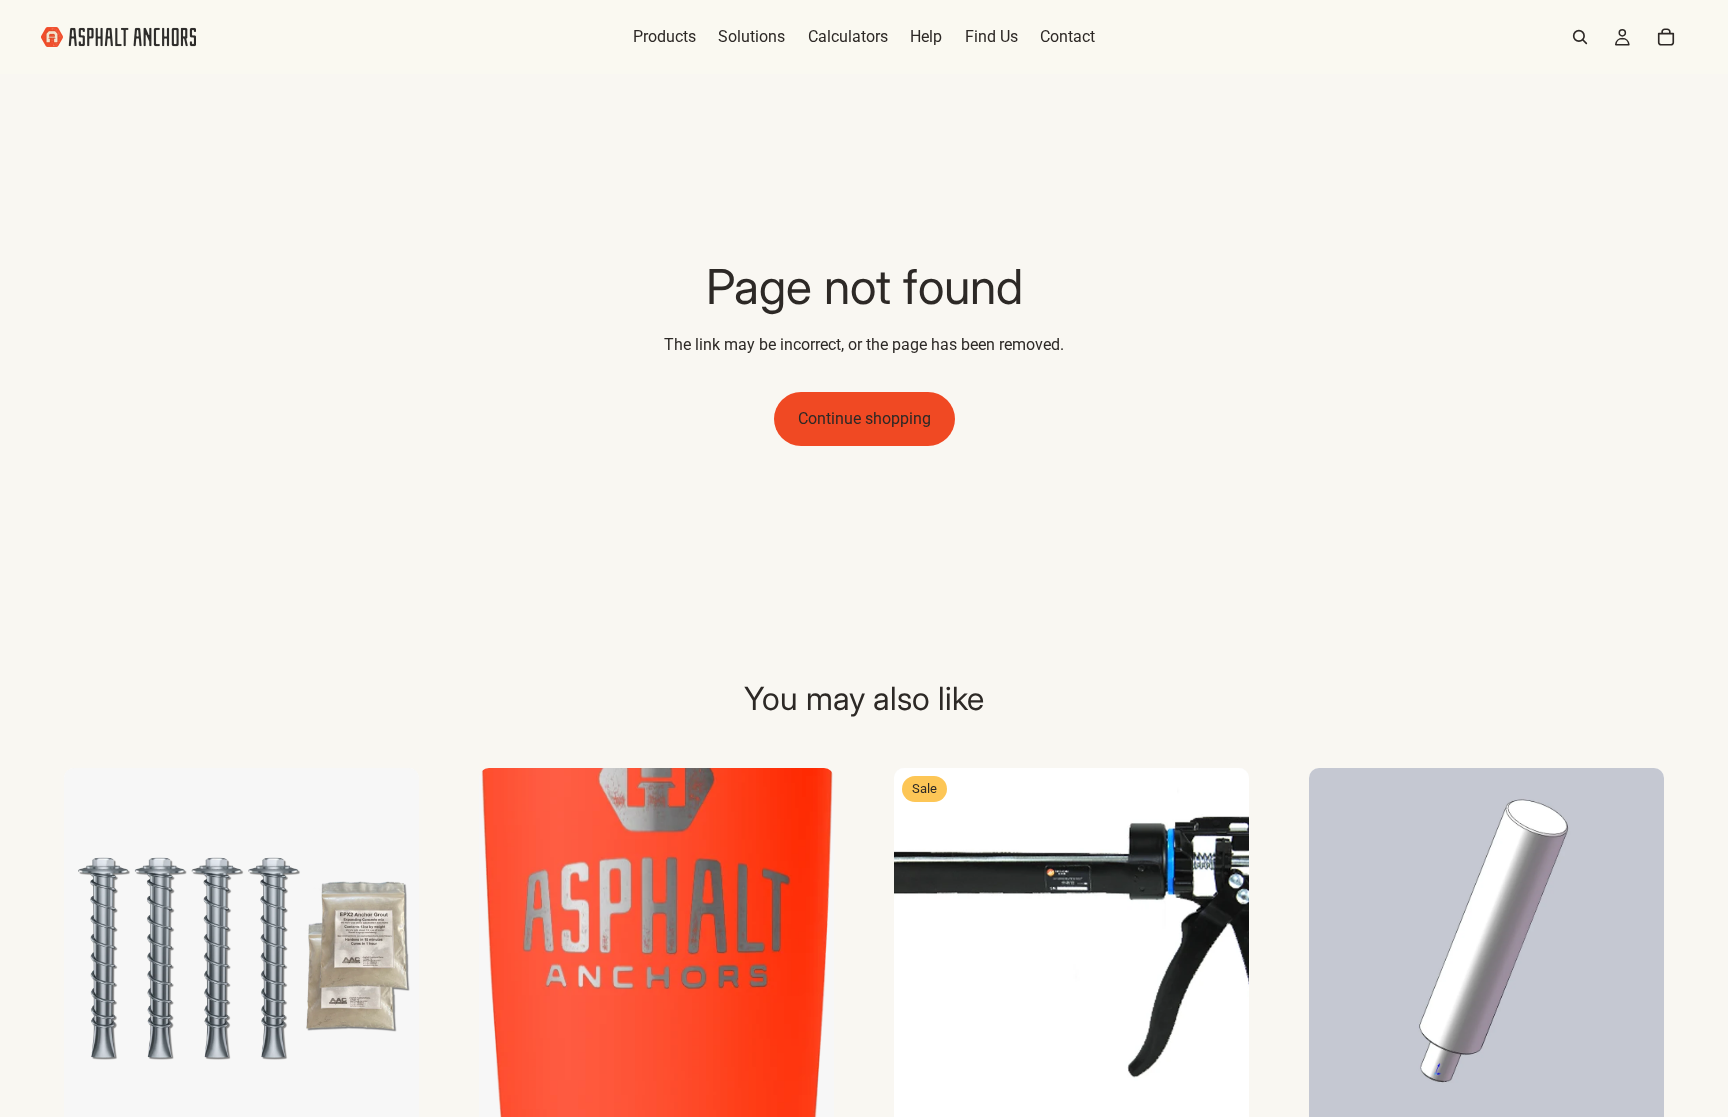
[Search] (1580, 37)
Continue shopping (864, 418)
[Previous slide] (94, 946)
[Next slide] (389, 946)
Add (405, 1091)
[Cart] (1666, 37)
